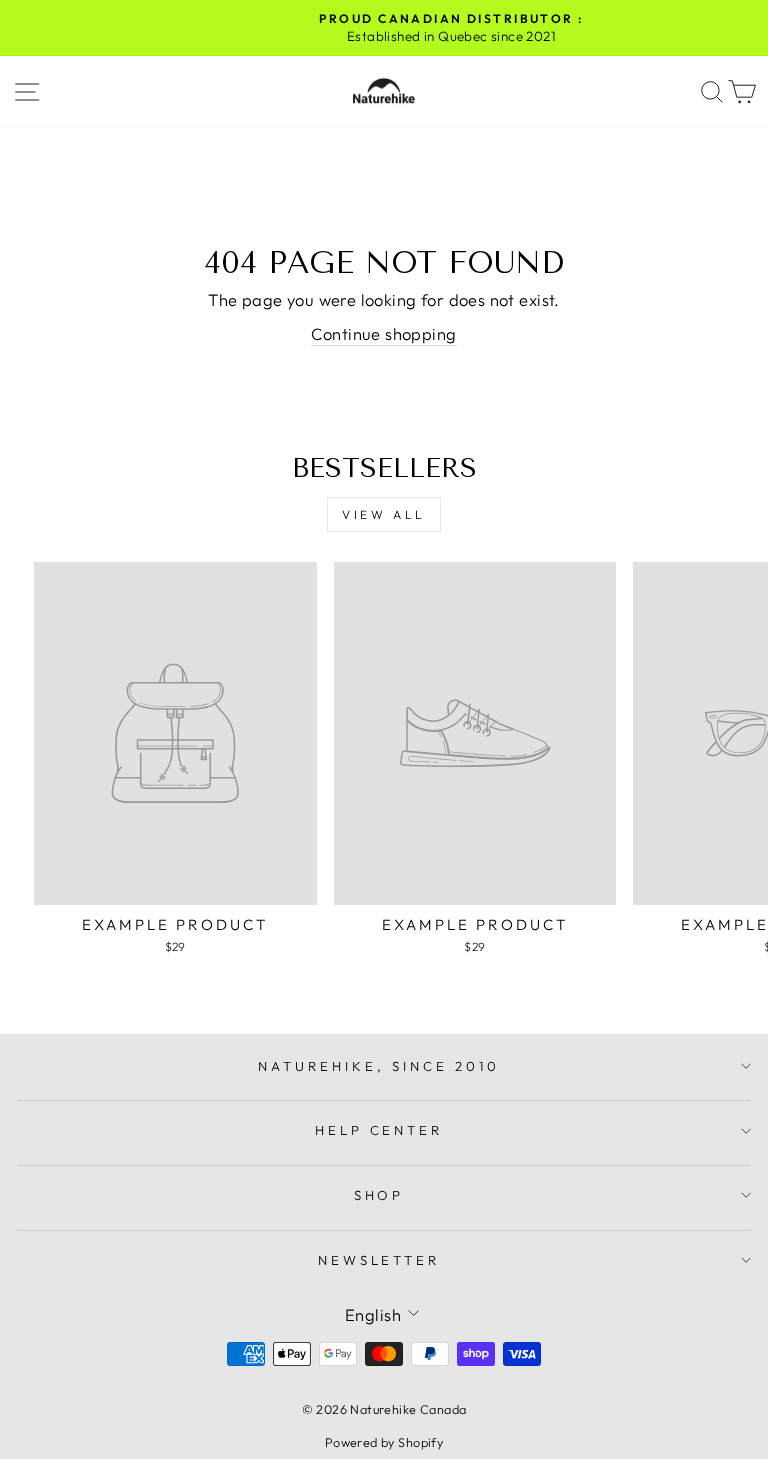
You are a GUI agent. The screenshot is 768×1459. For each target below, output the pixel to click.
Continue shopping (383, 333)
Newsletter (379, 1260)
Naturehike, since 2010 (378, 1066)
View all (384, 514)
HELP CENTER (379, 1130)
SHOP (379, 1195)
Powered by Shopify (384, 1442)
